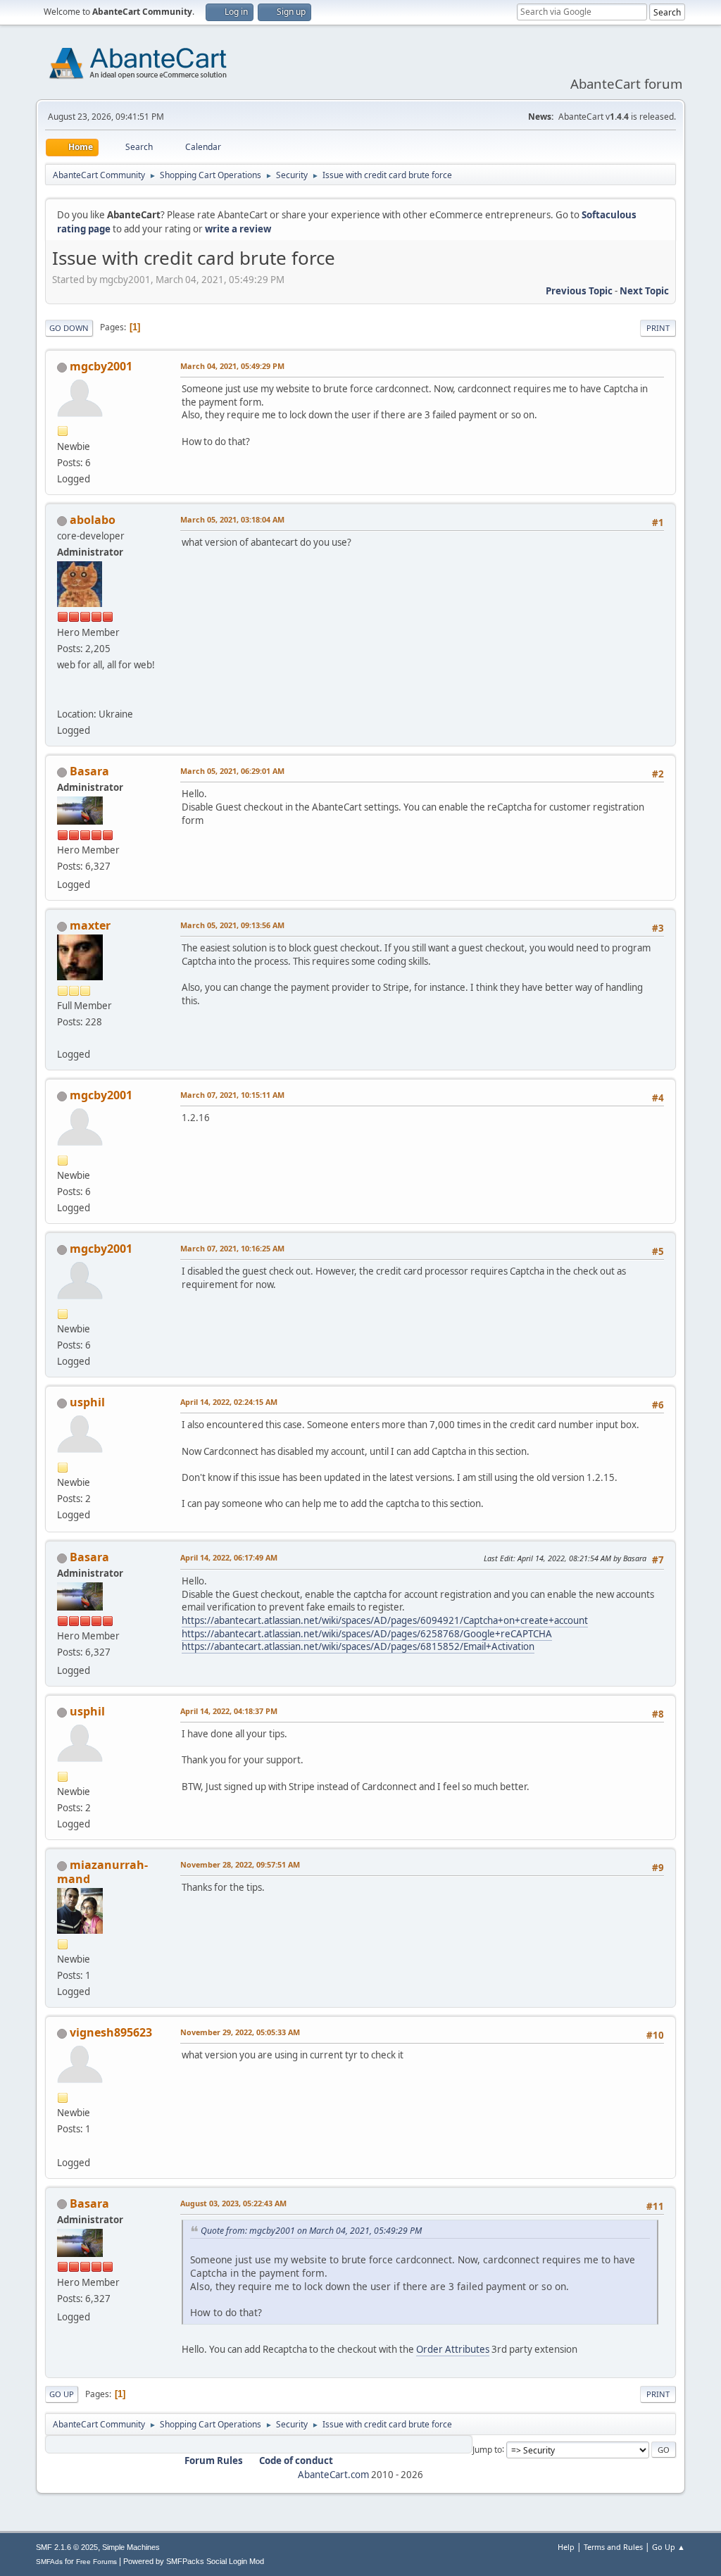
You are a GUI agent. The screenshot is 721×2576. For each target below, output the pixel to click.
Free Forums (96, 2562)
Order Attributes (453, 2349)
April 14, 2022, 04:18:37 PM (229, 1711)
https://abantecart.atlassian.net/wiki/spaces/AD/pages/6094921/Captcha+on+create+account (385, 1620)
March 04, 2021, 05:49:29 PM (232, 366)
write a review (238, 229)
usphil (87, 1402)
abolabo (93, 520)
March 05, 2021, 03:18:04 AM (232, 519)
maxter (90, 925)
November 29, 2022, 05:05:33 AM (240, 2032)
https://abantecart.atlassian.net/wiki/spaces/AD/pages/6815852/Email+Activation (358, 1646)
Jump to (487, 2449)
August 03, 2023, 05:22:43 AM (233, 2203)
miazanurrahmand (102, 1872)
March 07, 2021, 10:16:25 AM (232, 1248)
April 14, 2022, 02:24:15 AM (229, 1402)
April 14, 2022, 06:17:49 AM (229, 1557)
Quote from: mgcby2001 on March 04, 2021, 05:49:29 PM (311, 2231)
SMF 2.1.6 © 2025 (67, 2547)
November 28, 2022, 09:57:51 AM (240, 1864)
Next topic (644, 291)
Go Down (69, 328)
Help (566, 2547)
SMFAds (49, 2562)
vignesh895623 (111, 2032)
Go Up (62, 2394)
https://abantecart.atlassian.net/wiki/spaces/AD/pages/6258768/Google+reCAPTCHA (367, 1634)
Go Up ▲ (669, 2547)
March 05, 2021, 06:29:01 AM (232, 771)
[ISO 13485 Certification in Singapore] (63, 2145)
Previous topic (579, 291)
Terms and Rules (613, 2547)
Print (658, 328)
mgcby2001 (101, 366)
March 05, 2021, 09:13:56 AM (232, 925)
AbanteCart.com (333, 2475)
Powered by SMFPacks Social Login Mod (194, 2561)
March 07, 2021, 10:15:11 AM (232, 1095)
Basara (89, 771)
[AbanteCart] (63, 697)
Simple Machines (131, 2547)
